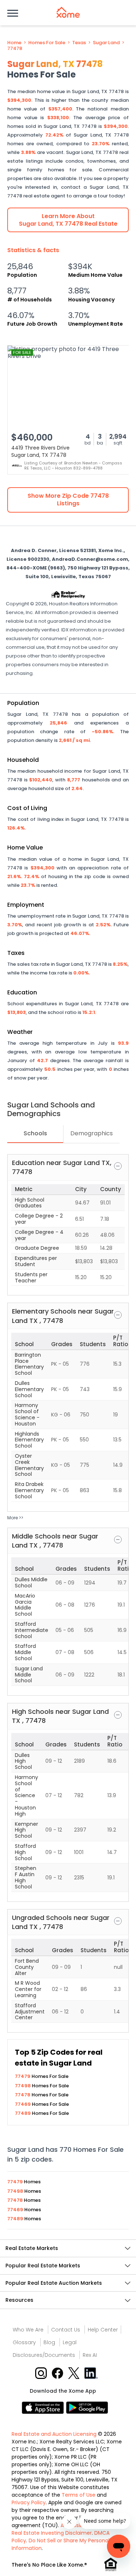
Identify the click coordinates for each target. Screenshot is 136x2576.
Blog (49, 2342)
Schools (35, 1133)
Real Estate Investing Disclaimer (52, 2533)
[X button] (75, 2373)
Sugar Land (106, 43)
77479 (23, 2076)
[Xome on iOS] (44, 2407)
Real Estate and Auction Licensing (54, 2434)
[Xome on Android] (87, 2407)
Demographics (92, 1133)
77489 (23, 2113)
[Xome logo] (68, 12)
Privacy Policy (29, 2502)
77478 (15, 49)
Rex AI (90, 2355)
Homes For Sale (47, 43)
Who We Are (28, 2330)
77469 (23, 2104)
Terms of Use (79, 2495)
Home (14, 43)
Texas (79, 43)
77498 (23, 2086)
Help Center (103, 2330)
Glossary (24, 2342)
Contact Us (66, 2330)
